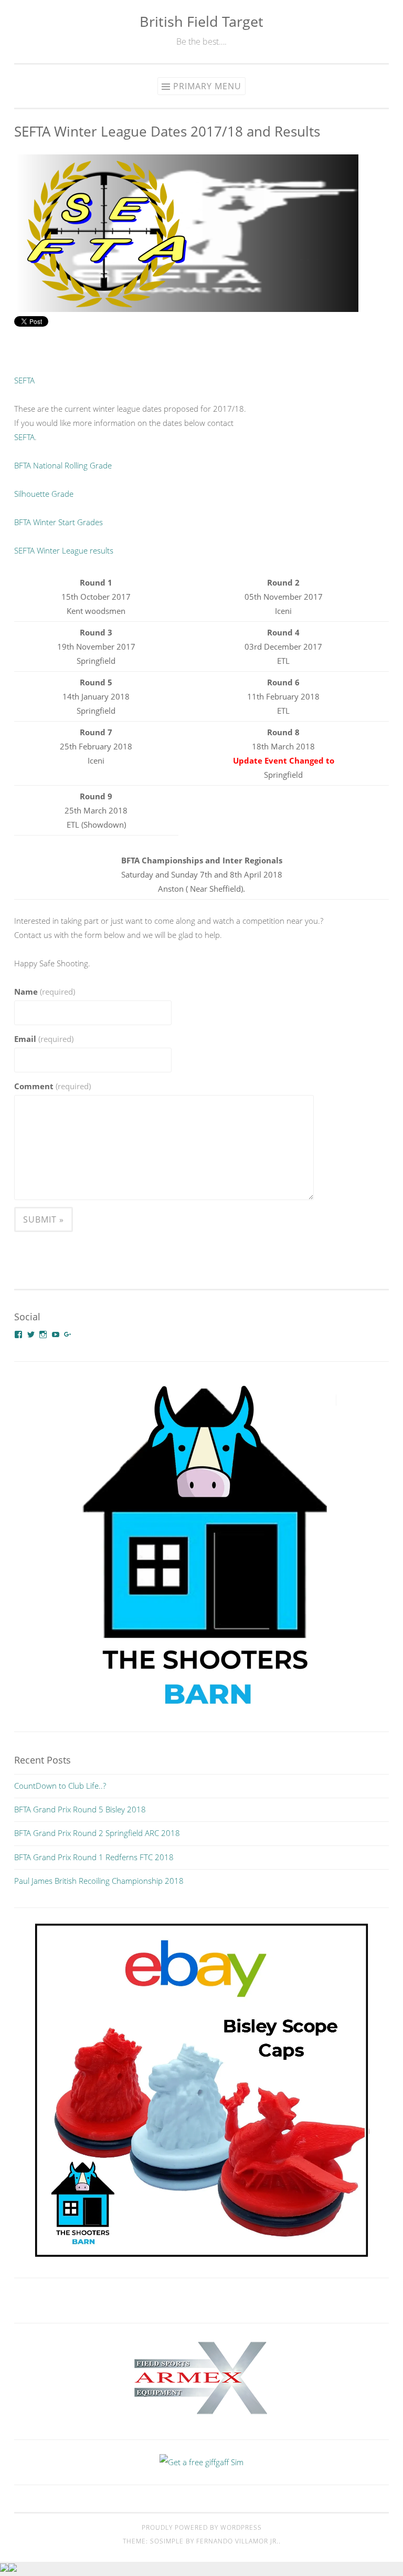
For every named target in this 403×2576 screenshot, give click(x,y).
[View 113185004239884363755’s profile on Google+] (68, 1334)
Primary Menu (207, 86)
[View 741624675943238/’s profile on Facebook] (18, 1334)
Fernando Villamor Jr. (237, 2541)
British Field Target (201, 21)
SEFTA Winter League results (64, 550)
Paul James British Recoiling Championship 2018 (99, 1881)
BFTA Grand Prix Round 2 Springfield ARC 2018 (97, 1833)
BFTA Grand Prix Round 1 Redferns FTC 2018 (94, 1857)
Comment (52, 1086)
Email (44, 1039)
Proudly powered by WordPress (202, 2527)
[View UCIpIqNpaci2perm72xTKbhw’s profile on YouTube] (56, 1334)
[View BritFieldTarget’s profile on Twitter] (31, 1334)
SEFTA (24, 380)
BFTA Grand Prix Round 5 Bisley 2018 (80, 1809)
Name (45, 992)
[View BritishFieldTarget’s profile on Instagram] (43, 1334)
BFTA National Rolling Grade (63, 465)
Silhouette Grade (44, 494)
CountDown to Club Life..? (60, 1786)
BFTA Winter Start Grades (59, 522)
